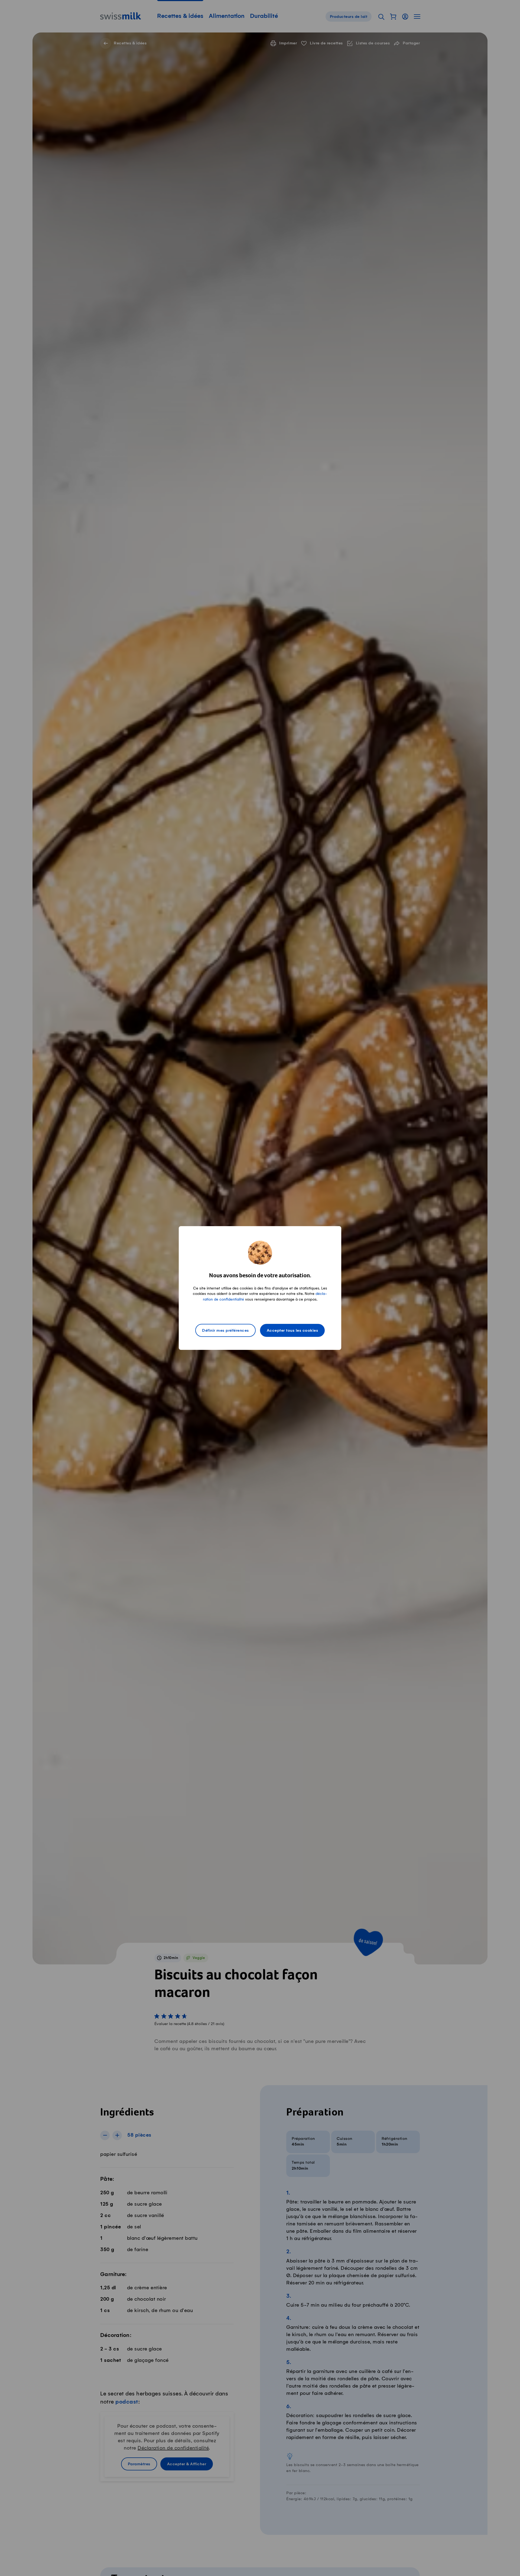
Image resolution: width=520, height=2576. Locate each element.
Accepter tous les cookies (292, 1331)
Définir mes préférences (225, 1331)
